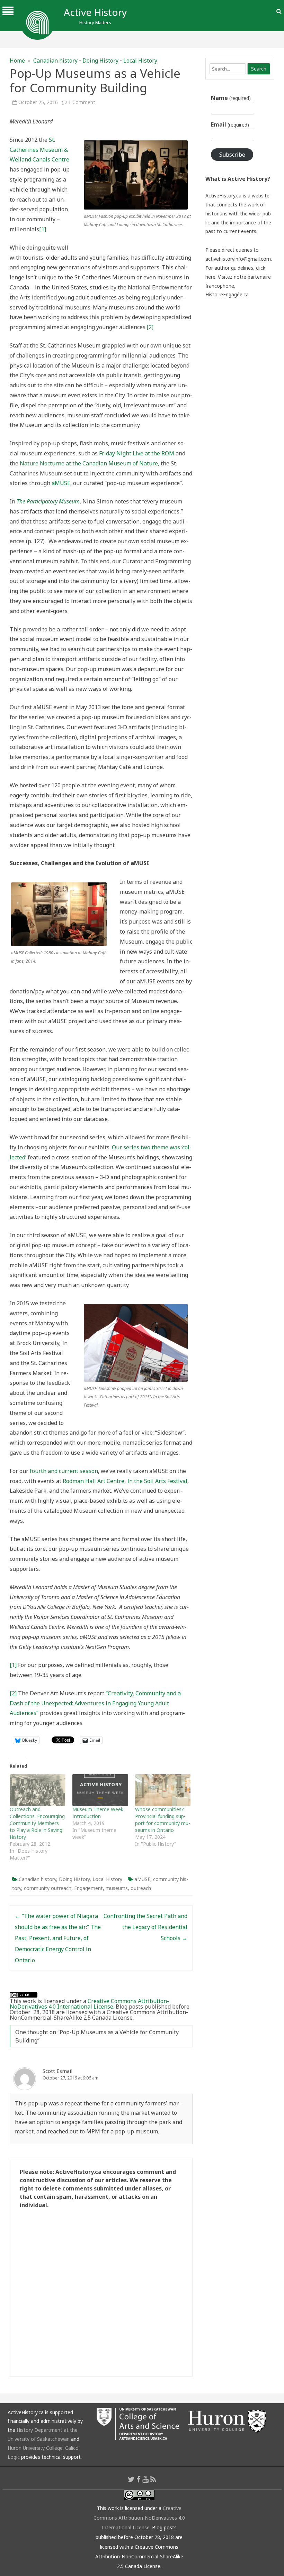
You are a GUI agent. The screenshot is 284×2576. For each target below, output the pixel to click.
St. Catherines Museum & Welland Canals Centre (40, 150)
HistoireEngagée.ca (227, 294)
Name (231, 98)
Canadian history (55, 61)
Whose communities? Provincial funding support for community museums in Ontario (163, 1820)
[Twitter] (131, 2479)
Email (230, 124)
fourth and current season (64, 1471)
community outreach (48, 1888)
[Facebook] (139, 2479)
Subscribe (232, 155)
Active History (95, 12)
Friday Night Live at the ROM (137, 453)
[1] (43, 229)
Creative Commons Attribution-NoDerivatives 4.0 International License (89, 2004)
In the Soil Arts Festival (157, 1481)
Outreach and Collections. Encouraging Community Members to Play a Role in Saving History (37, 1823)
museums (117, 1888)
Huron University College (35, 2448)
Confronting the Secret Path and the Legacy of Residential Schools (145, 1927)
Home (17, 61)
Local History (140, 61)
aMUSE (61, 483)
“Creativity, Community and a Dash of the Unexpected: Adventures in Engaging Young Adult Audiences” (95, 1703)
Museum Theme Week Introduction (98, 1813)
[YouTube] (145, 2479)
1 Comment (82, 102)
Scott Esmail (57, 2071)
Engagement (88, 1888)
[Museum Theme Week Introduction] (100, 1790)
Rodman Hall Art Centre (94, 1481)
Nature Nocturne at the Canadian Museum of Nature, (90, 463)
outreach (141, 1888)
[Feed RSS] (153, 2479)
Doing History (100, 61)
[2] (150, 327)
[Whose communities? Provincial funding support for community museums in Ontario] (163, 1790)
